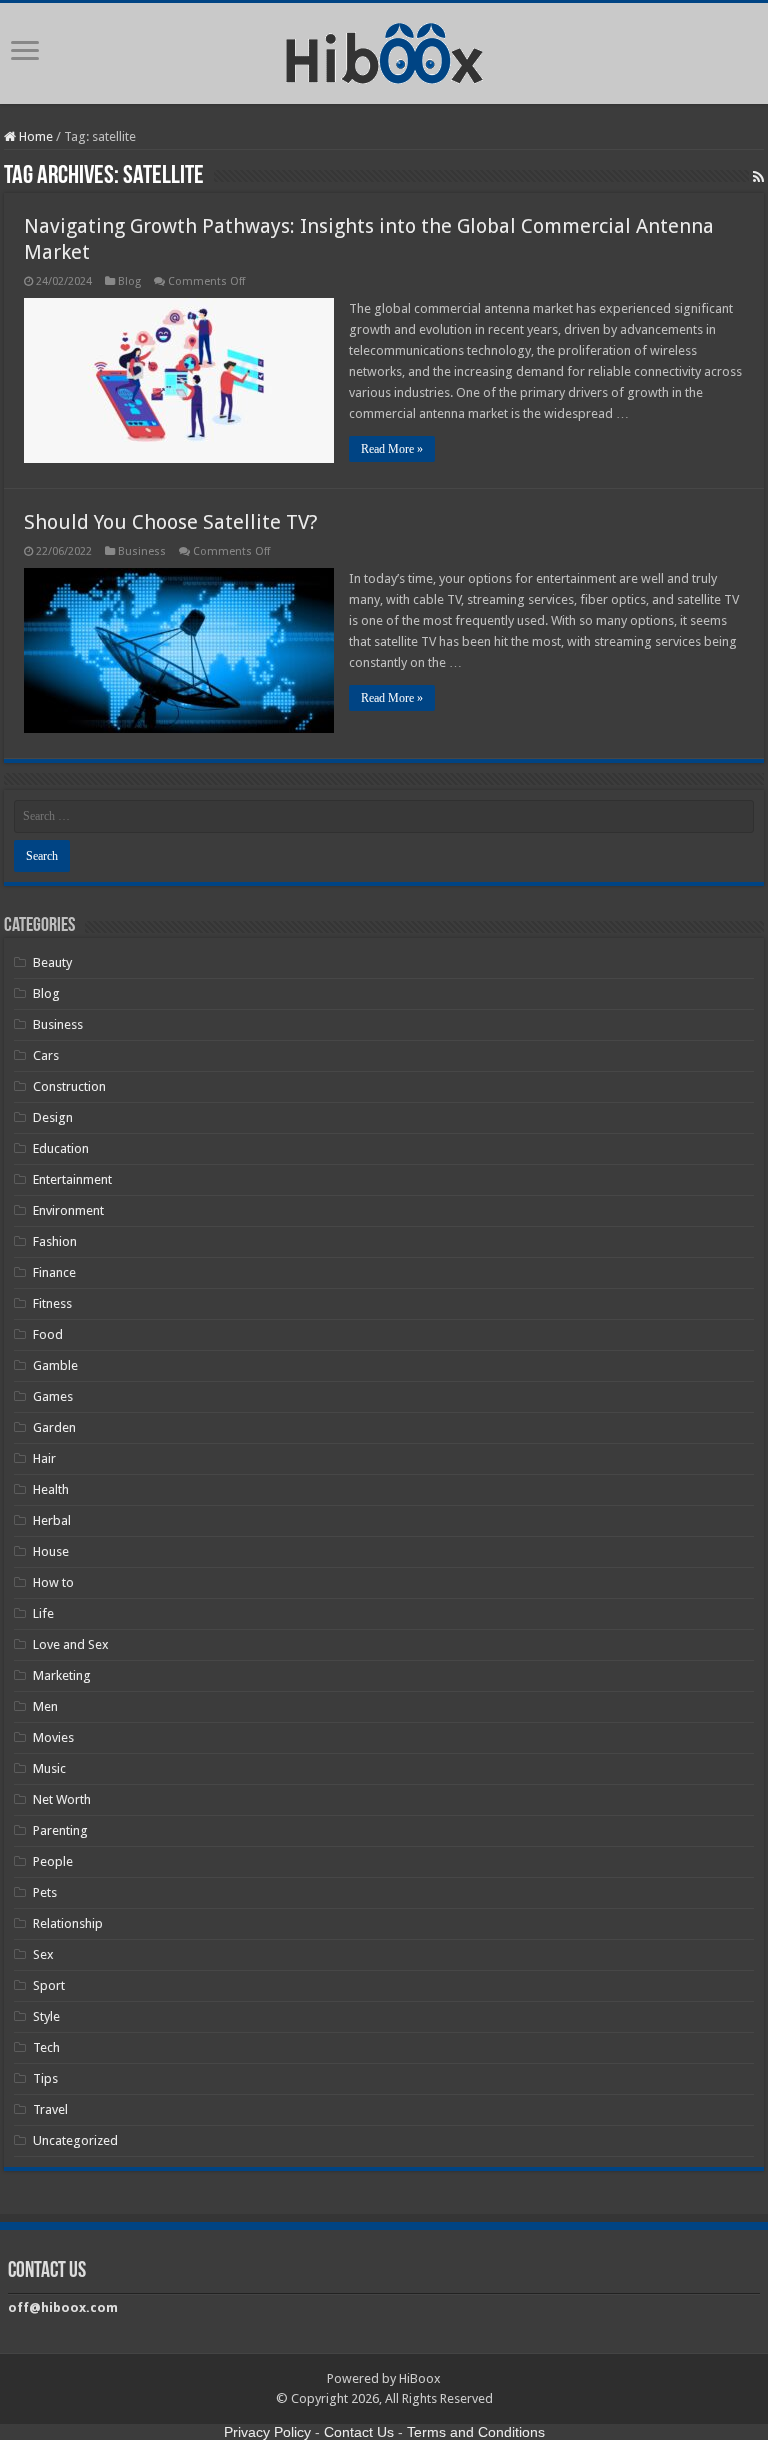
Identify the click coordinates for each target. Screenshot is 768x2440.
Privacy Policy (267, 2432)
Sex (43, 1954)
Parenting (60, 1830)
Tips (45, 2078)
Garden (54, 1427)
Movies (53, 1737)
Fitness (52, 1303)
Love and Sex (71, 1644)
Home (34, 136)
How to (53, 1582)
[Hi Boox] (384, 50)
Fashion (55, 1241)
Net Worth (62, 1799)
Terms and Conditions (476, 2432)
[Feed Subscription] (758, 177)
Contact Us (359, 2432)
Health (51, 1489)
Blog (129, 281)
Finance (54, 1272)
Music (49, 1768)
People (53, 1861)
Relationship (68, 1923)
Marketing (62, 1675)
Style (46, 2016)
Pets (45, 1892)
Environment (68, 1210)
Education (61, 1148)
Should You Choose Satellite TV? (171, 522)
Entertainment (72, 1179)
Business (142, 551)
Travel (50, 2109)
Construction (69, 1086)
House (51, 1551)
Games (53, 1396)
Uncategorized (75, 2140)
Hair (44, 1458)
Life (43, 1613)
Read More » (392, 449)
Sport (49, 1985)
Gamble (55, 1365)
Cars (46, 1055)
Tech (46, 2047)
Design (53, 1117)
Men (45, 1706)
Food (48, 1334)
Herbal (52, 1520)
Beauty (52, 962)
